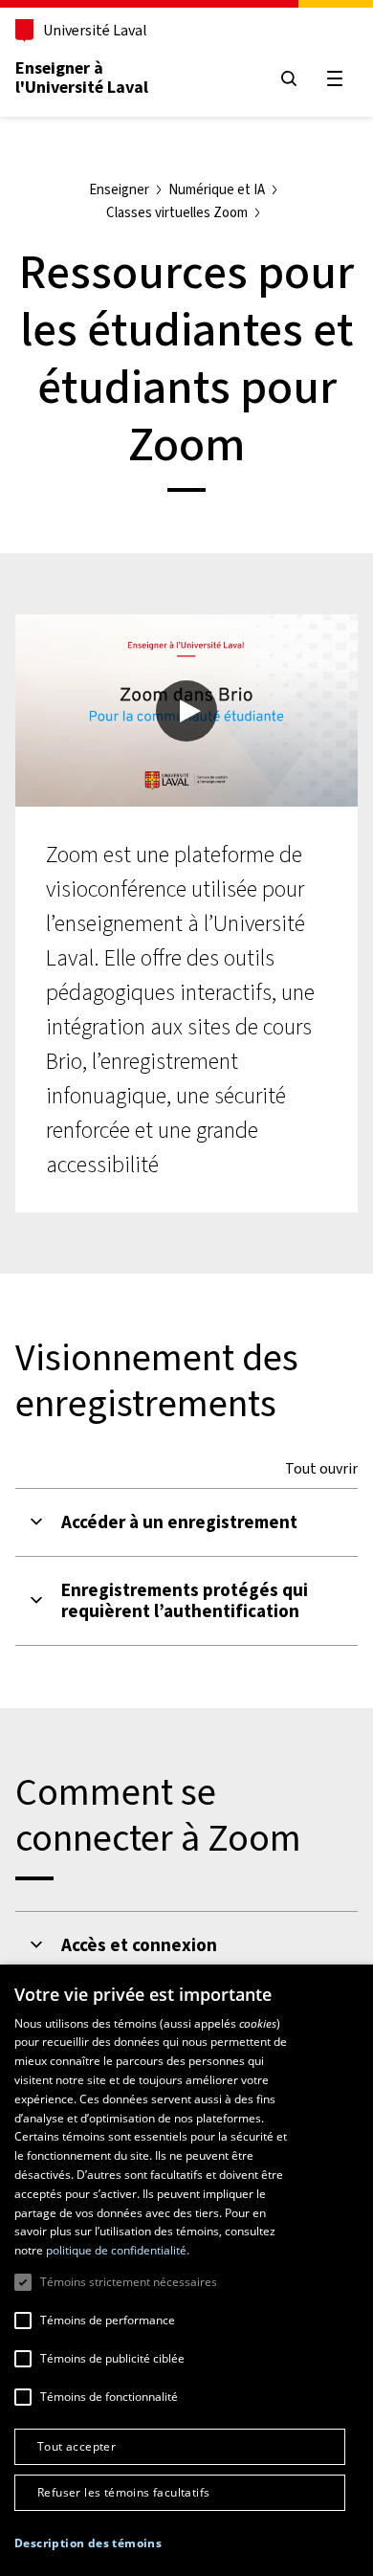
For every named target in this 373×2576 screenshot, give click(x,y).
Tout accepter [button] (77, 2446)
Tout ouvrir (321, 1469)
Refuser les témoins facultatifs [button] (123, 2492)
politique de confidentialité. (118, 2250)
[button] (88, 2543)
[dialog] (186, 2270)
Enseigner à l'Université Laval (82, 78)
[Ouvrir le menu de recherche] (289, 78)
